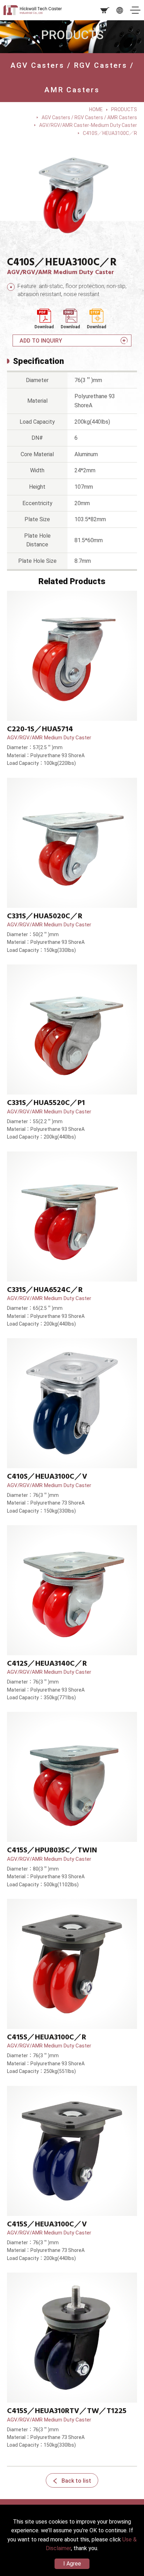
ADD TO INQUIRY (41, 341)
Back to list (76, 2481)
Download (44, 327)
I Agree (72, 2564)
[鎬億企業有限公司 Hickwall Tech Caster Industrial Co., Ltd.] (37, 10)
